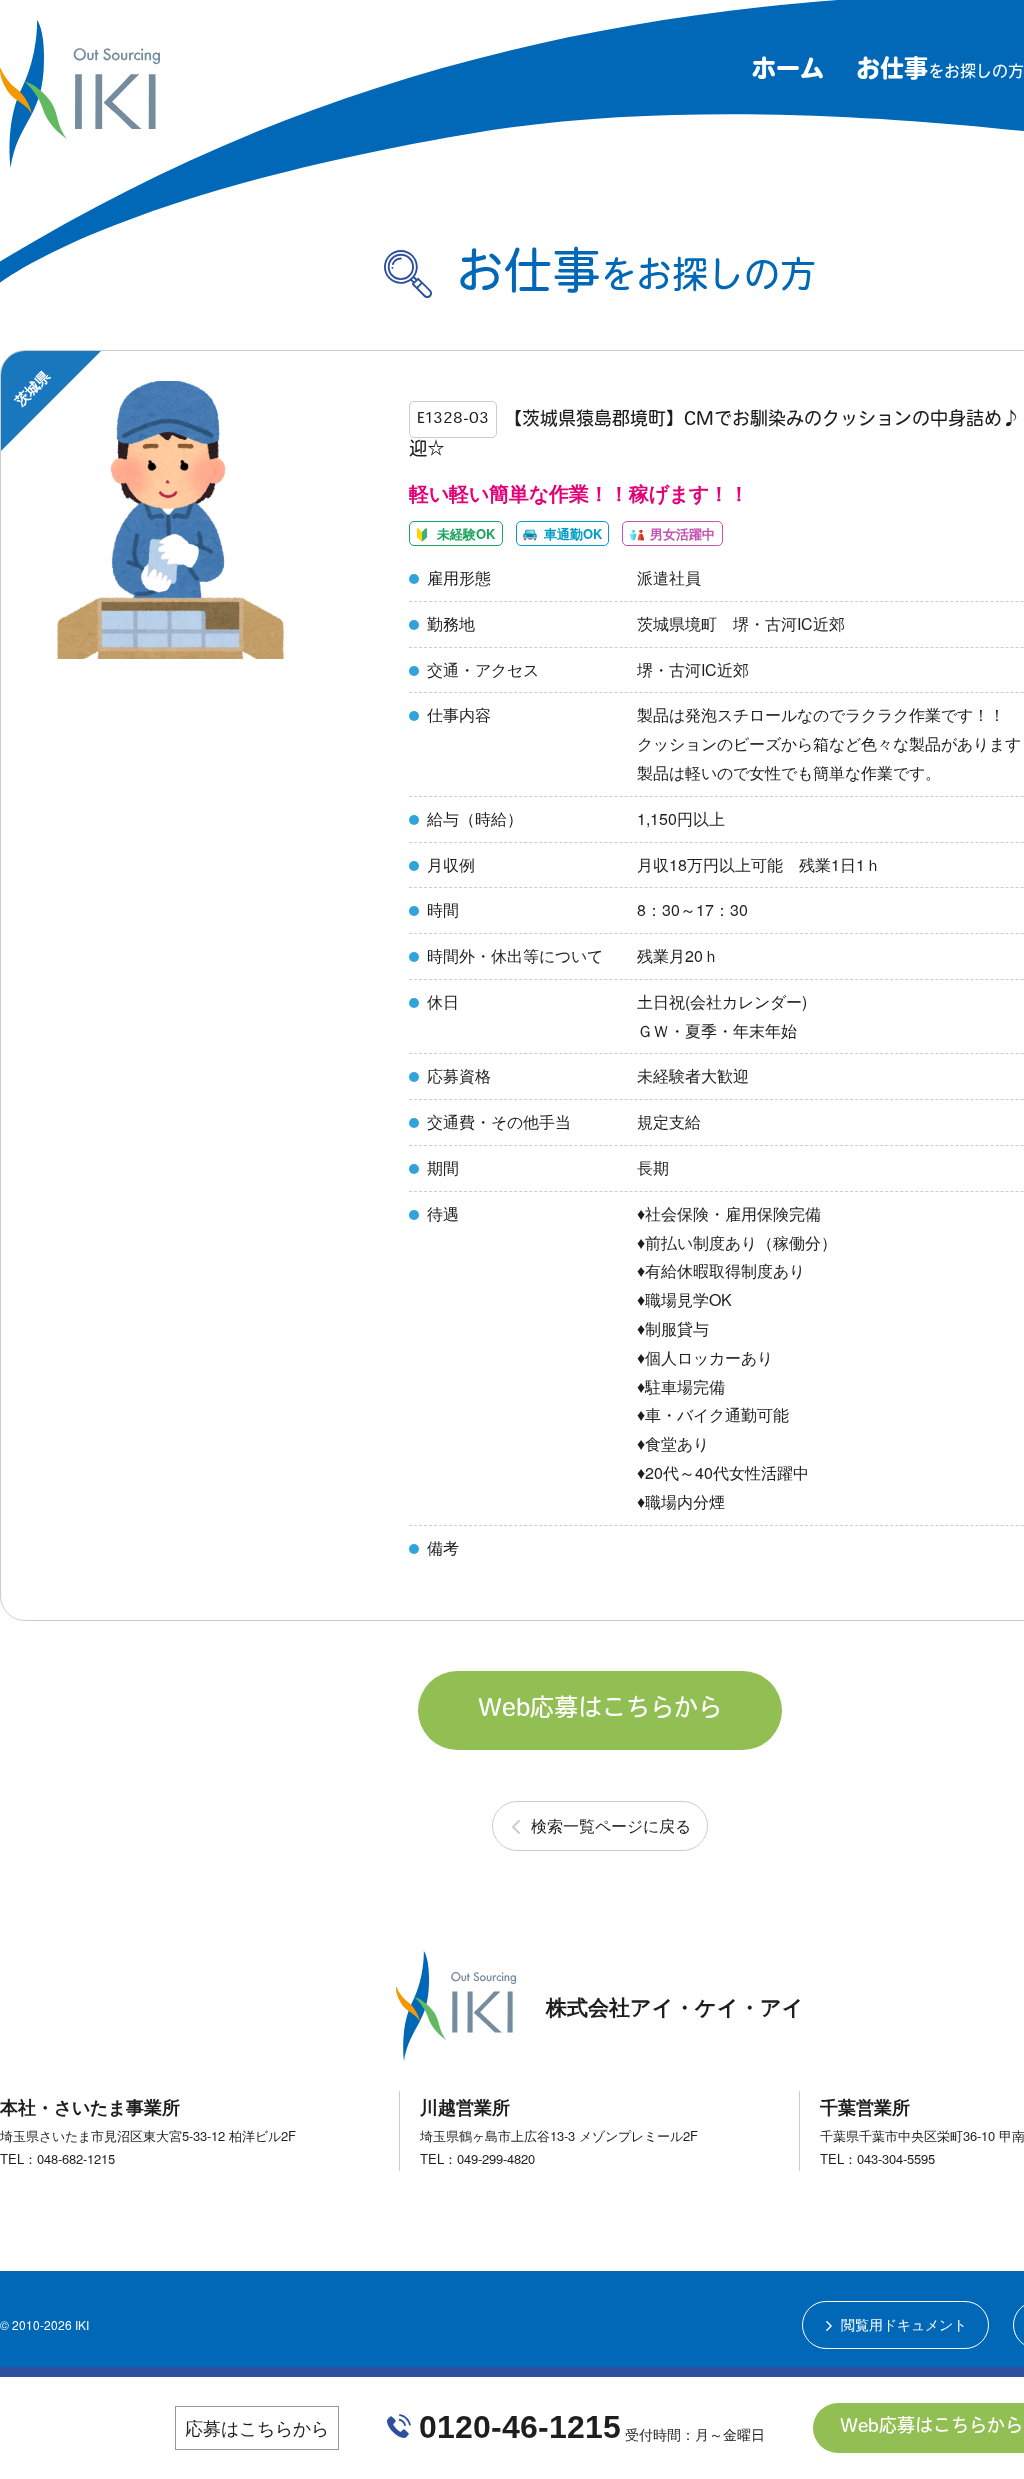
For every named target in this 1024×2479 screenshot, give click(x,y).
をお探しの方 (940, 73)
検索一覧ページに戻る (611, 1825)
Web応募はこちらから (600, 1710)
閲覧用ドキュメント (904, 2324)
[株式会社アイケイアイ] (80, 158)
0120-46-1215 (520, 2427)
